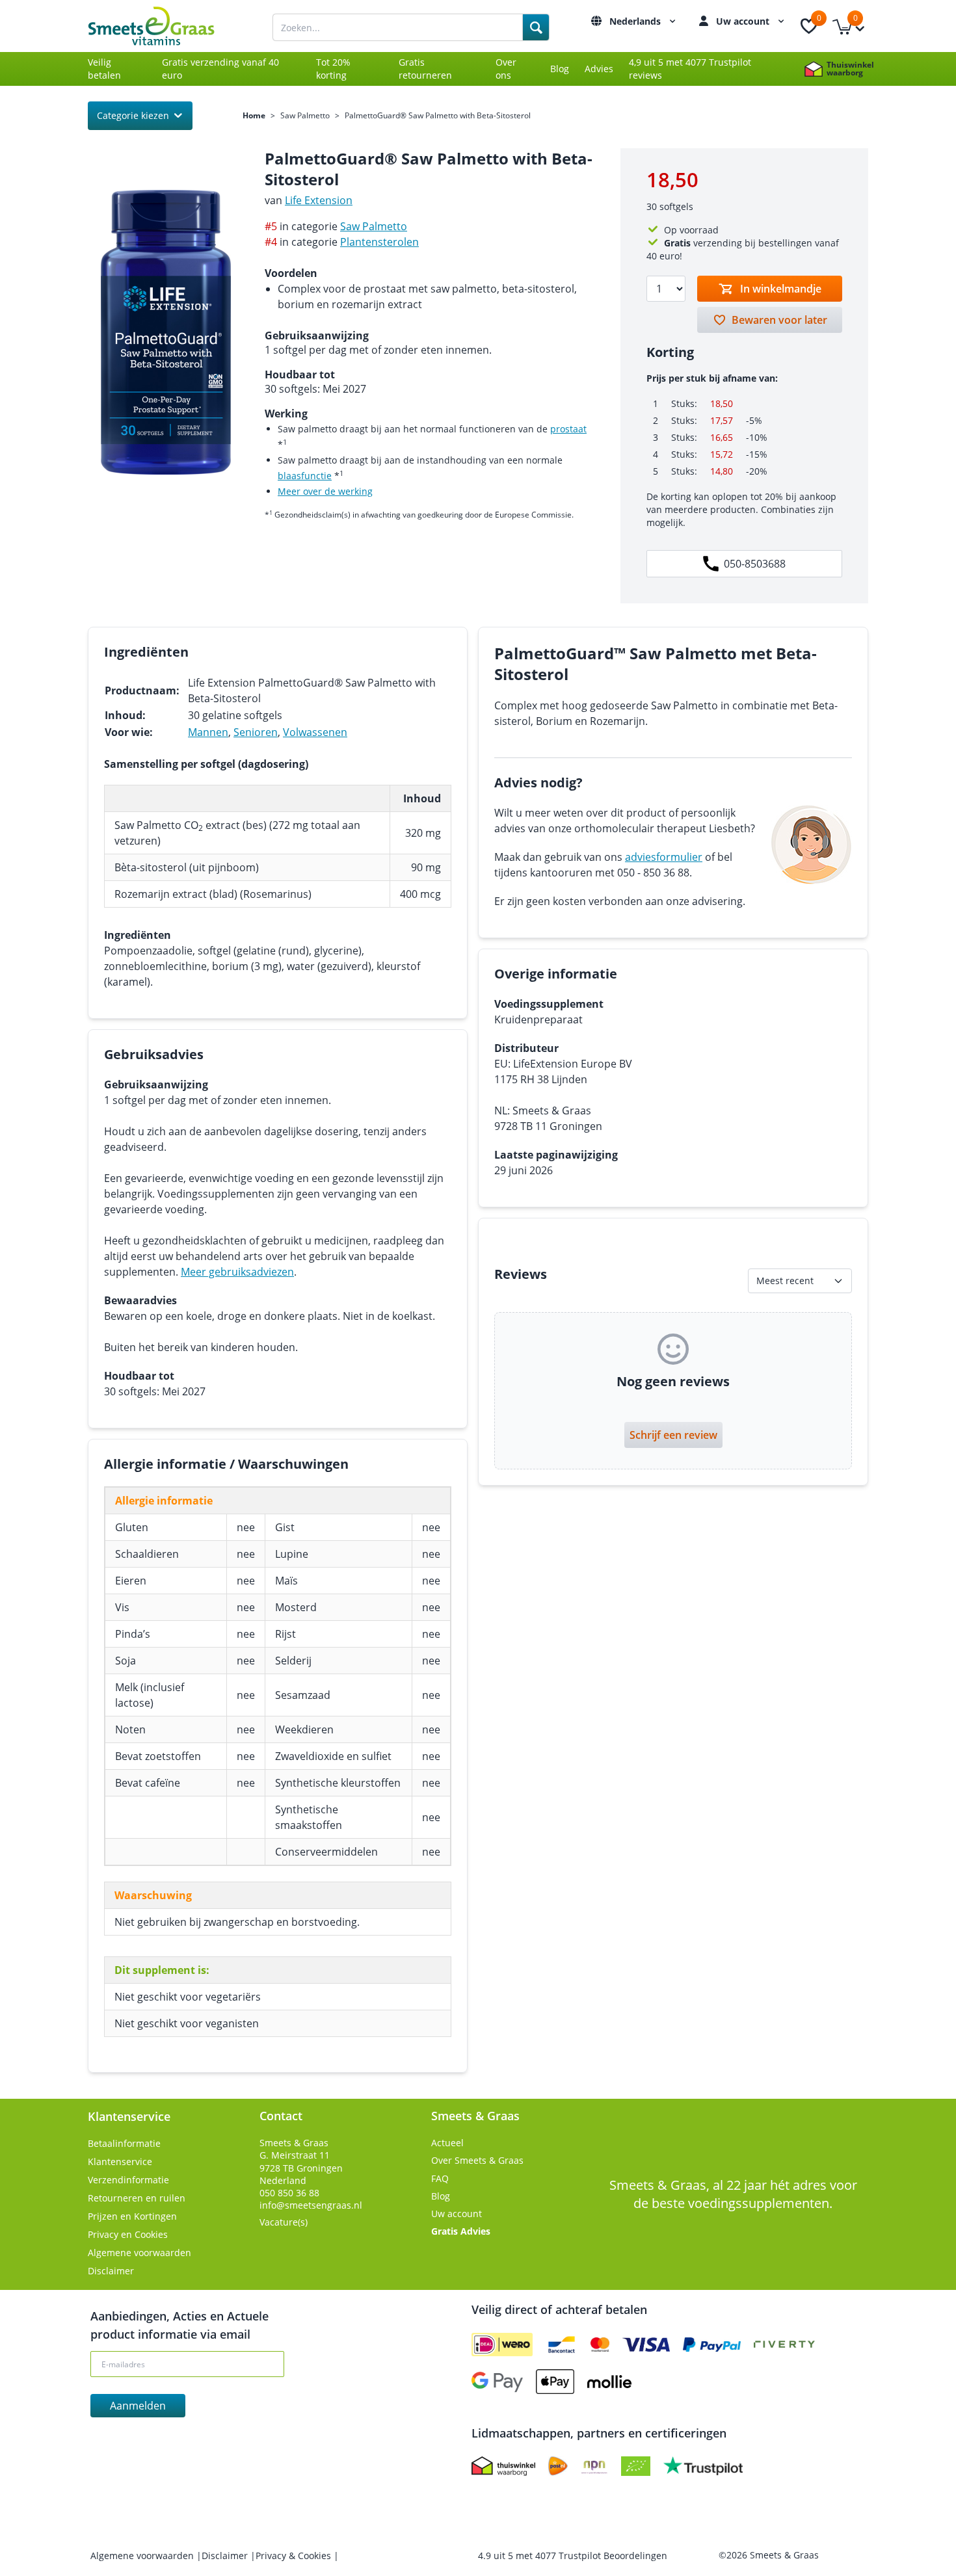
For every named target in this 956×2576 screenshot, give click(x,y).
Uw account (744, 21)
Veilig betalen (104, 69)
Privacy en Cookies (128, 2234)
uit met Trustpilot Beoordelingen (573, 2556)
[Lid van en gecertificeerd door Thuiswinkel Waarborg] (503, 2466)
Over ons (506, 69)
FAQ (440, 2178)
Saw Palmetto (305, 116)
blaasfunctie (305, 476)
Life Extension (319, 200)
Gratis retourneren (425, 69)
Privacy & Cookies (295, 2556)
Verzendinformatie (128, 2180)
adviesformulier (664, 857)
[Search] (536, 27)
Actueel (447, 2143)
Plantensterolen (379, 242)
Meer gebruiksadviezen (237, 1272)
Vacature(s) (284, 2222)
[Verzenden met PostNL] (558, 2466)
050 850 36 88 (289, 2193)
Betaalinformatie (124, 2143)
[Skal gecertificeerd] (636, 2466)
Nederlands (636, 21)
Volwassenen (315, 732)
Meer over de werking (325, 491)
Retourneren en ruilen (137, 2198)
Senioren (256, 732)
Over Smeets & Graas (477, 2160)
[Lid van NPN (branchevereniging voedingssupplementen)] (594, 2466)
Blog (560, 69)
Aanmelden (138, 2406)
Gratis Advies (461, 2231)
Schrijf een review (673, 1435)
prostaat (568, 429)
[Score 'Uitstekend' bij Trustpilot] (703, 2466)
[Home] (166, 26)
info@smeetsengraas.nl (311, 2205)
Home (254, 116)
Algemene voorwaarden (139, 2253)
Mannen (208, 732)
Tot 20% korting (333, 69)
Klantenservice (120, 2162)
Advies (599, 69)
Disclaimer (111, 2271)
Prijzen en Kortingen (132, 2216)
